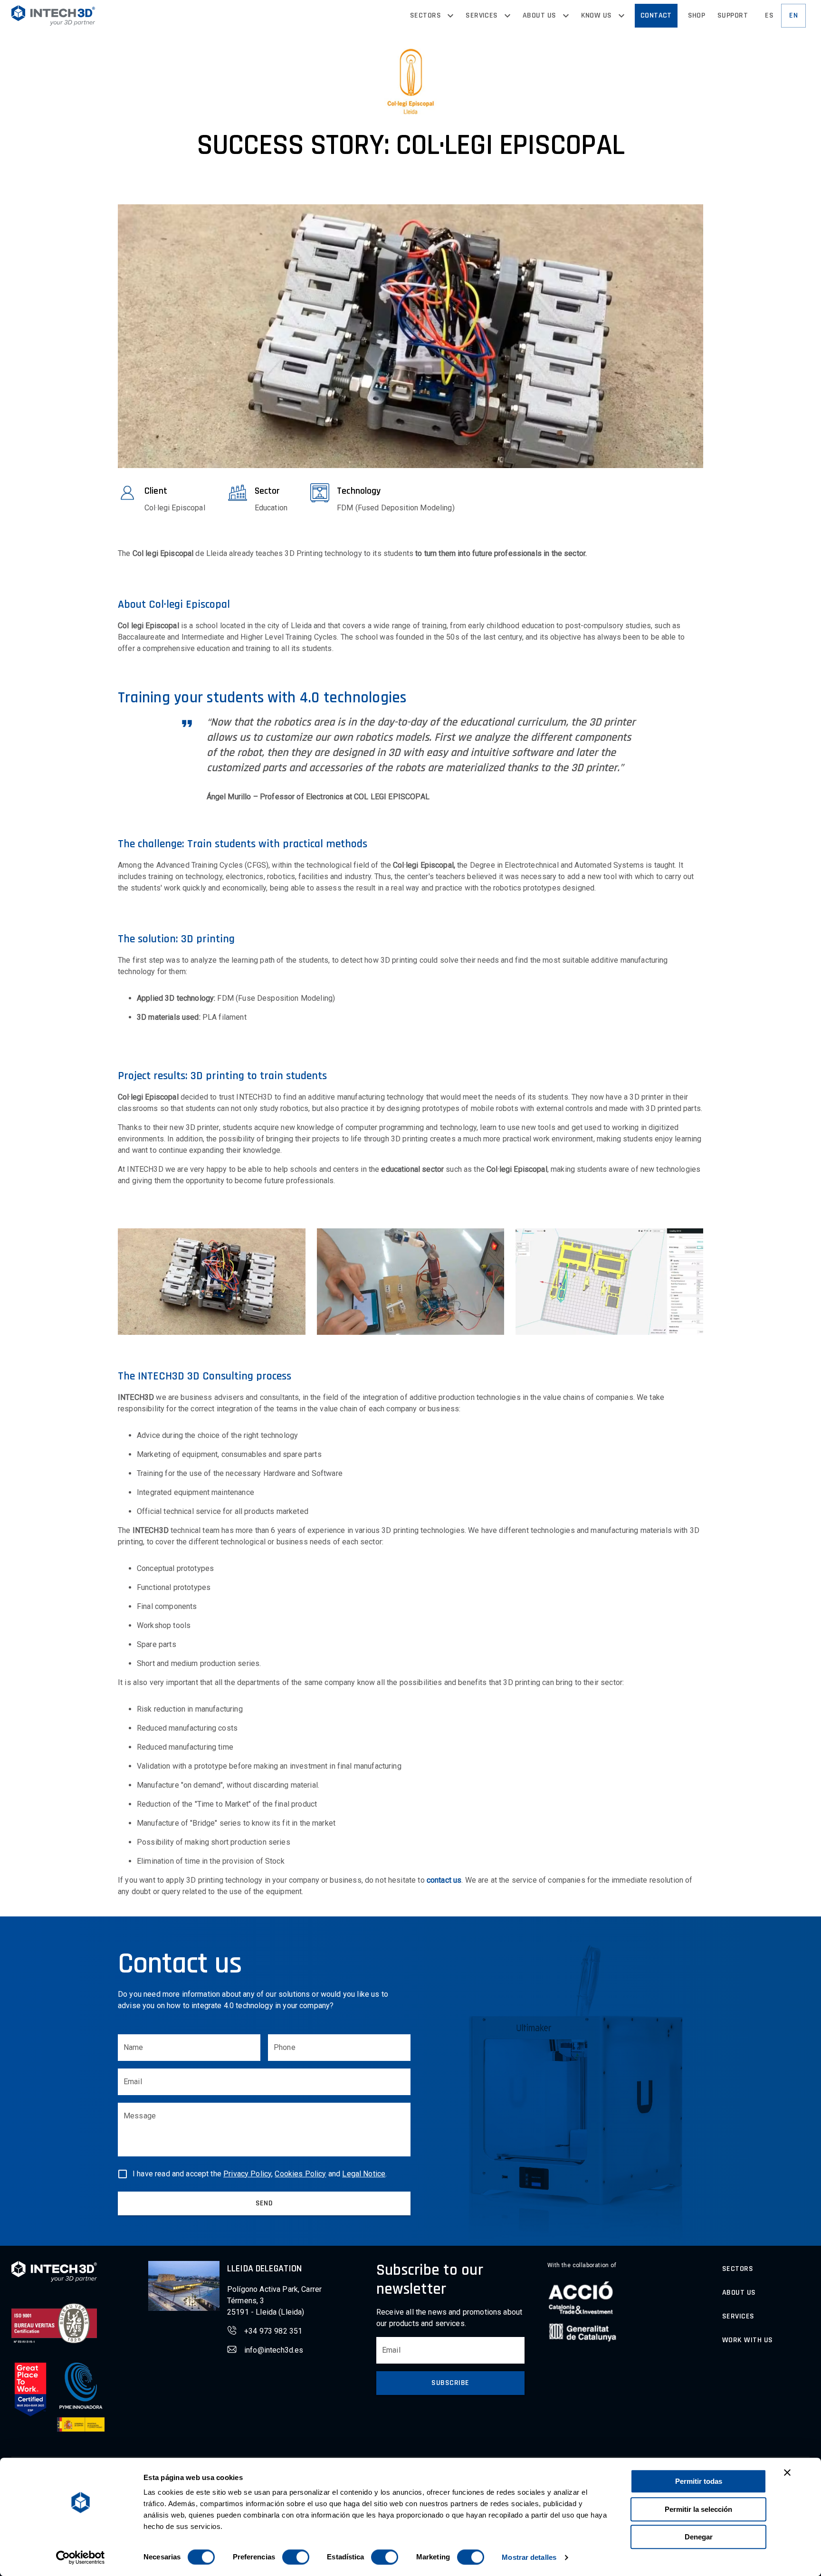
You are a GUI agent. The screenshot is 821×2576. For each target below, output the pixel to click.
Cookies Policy (300, 2174)
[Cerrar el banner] (787, 2472)
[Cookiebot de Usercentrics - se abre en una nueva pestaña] (81, 2557)
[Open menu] (450, 16)
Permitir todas (699, 2481)
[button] (53, 15)
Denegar (699, 2537)
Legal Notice (364, 2174)
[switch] (296, 2557)
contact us (444, 1880)
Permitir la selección (698, 2509)
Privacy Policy (247, 2174)
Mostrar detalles (529, 2557)
